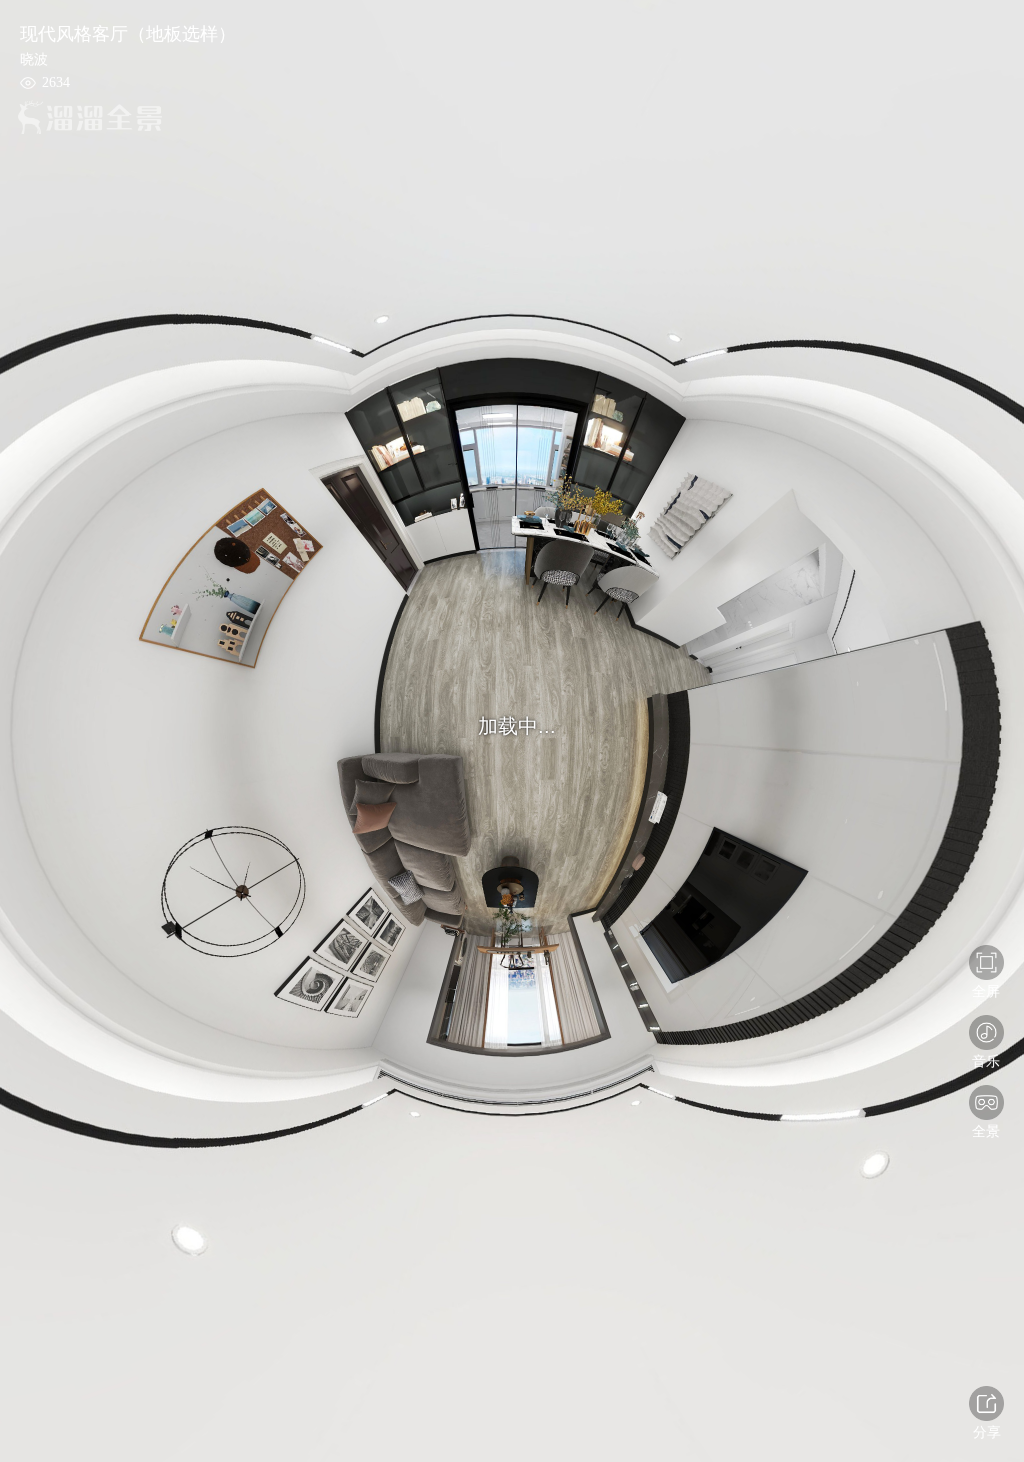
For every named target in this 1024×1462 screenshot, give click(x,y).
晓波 (34, 59)
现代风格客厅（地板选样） (128, 34)
